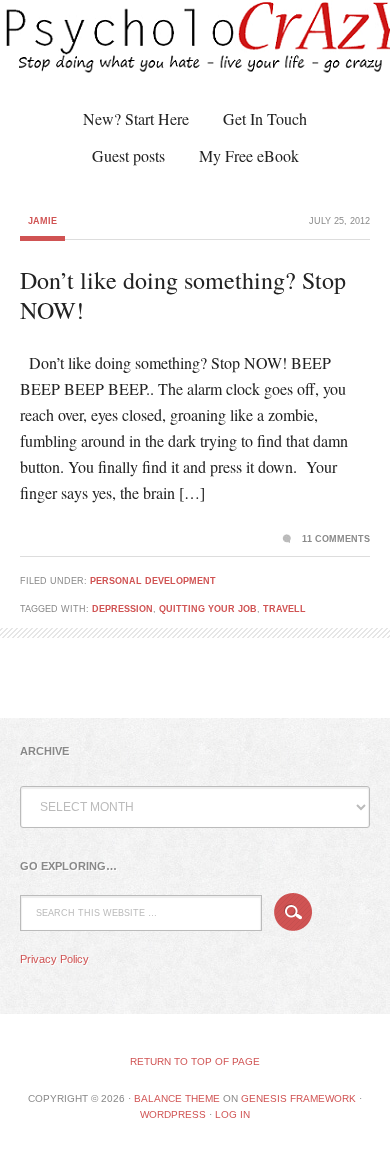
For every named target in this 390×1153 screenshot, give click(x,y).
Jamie (42, 221)
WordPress (173, 1114)
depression (122, 609)
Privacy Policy (54, 959)
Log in (232, 1114)
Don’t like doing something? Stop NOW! (183, 295)
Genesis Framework (298, 1098)
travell (284, 609)
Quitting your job (208, 609)
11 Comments (336, 539)
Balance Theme (177, 1098)
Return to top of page (195, 1061)
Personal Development (153, 581)
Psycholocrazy (175, 50)
